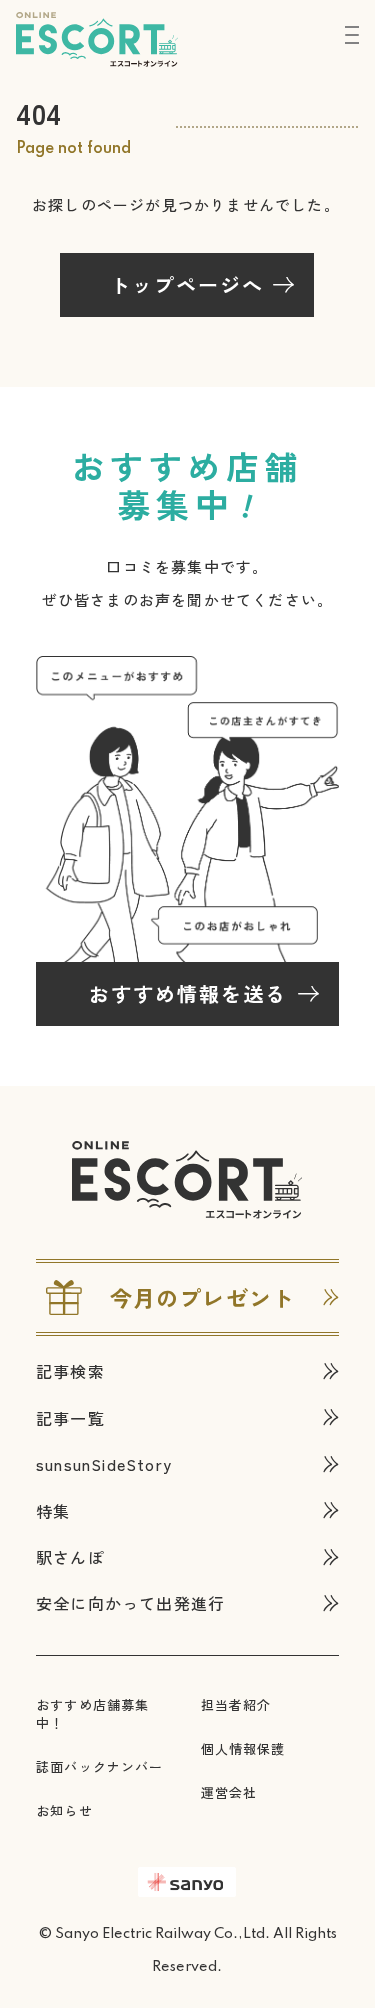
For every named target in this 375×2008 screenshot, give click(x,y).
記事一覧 (70, 1418)
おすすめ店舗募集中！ (92, 1713)
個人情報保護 (243, 1748)
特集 (53, 1511)
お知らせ (64, 1810)
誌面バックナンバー (100, 1766)
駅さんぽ (70, 1557)
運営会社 (229, 1792)
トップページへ (187, 284)
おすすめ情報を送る (188, 993)
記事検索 (70, 1371)
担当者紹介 (236, 1704)
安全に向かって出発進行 (130, 1603)
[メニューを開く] (352, 35)
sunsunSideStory (104, 1464)
